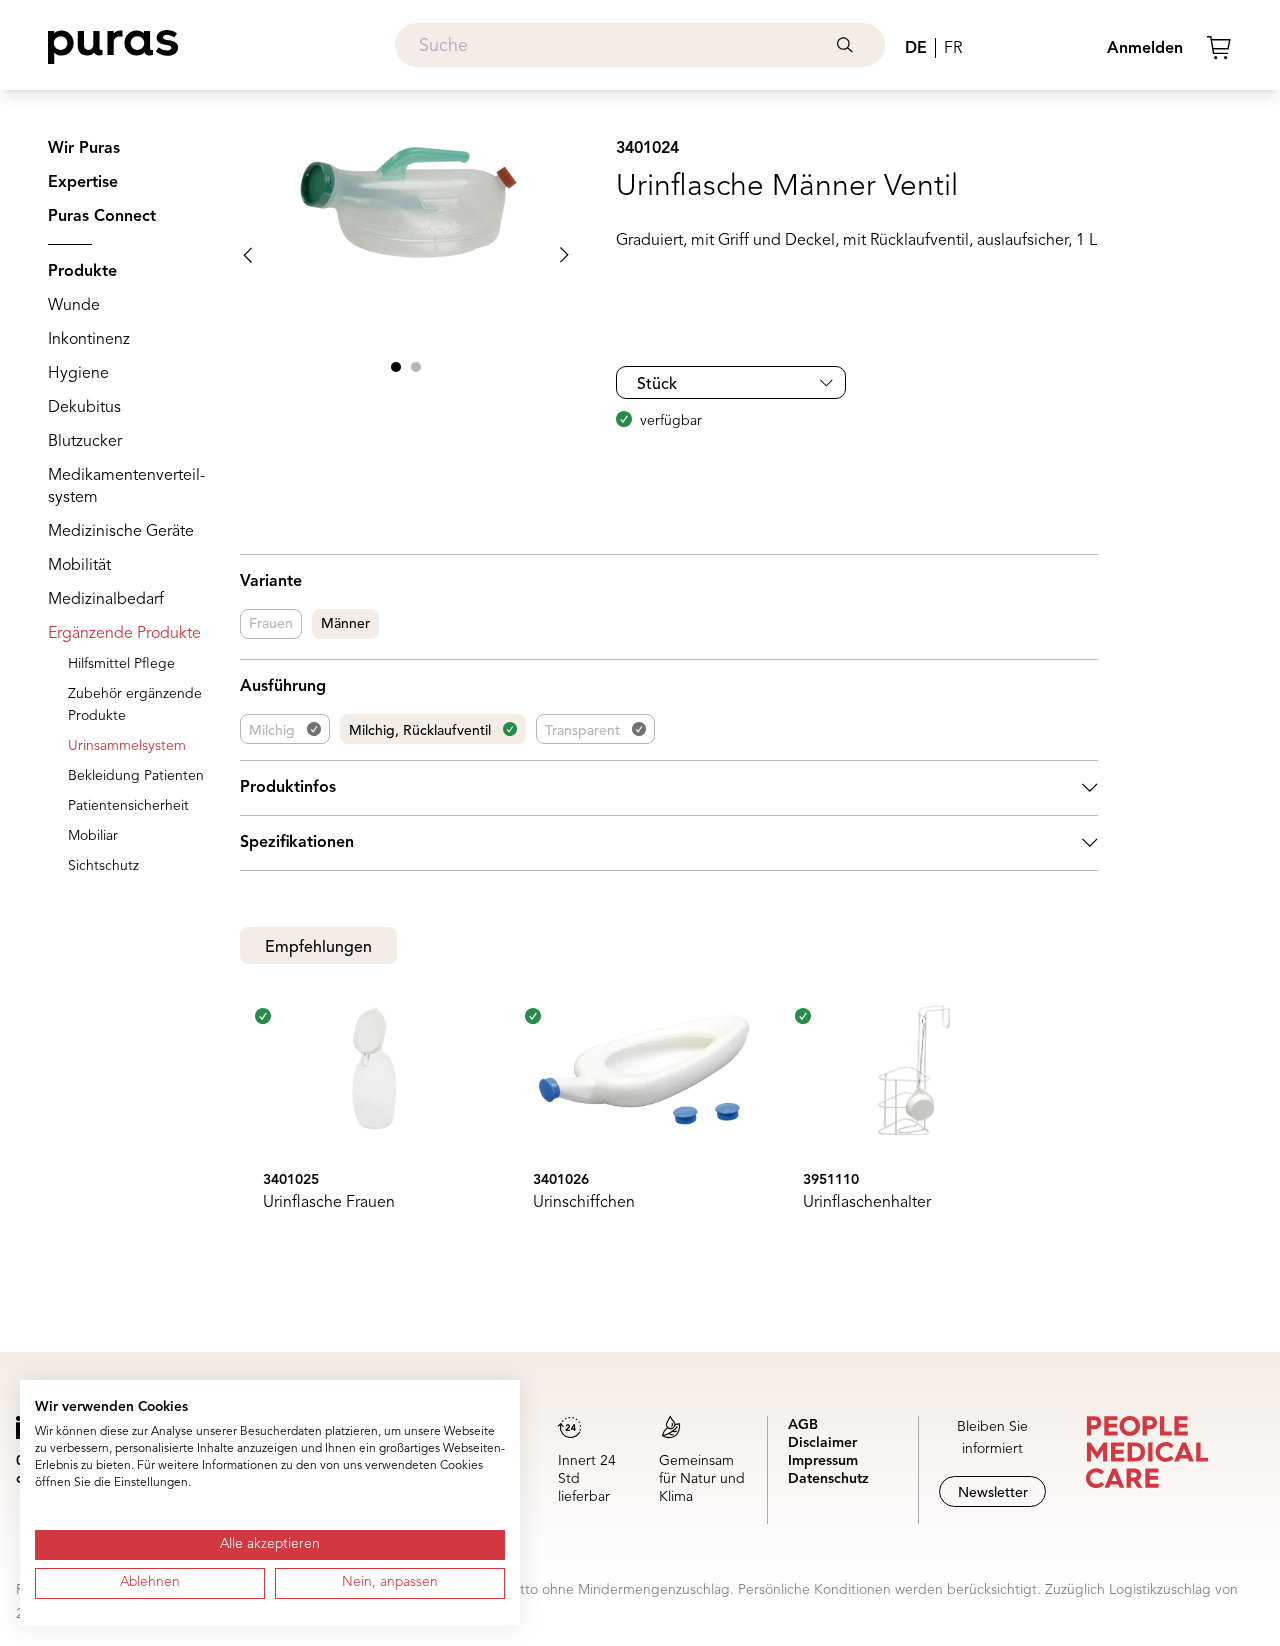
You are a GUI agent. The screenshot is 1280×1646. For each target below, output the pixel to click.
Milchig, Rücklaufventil (420, 731)
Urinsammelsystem (127, 746)
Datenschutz (828, 1479)
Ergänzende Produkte (124, 634)
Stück (657, 385)
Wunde (74, 306)
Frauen (271, 624)
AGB (803, 1425)
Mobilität (79, 566)
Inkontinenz (89, 340)
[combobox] (640, 45)
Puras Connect (102, 217)
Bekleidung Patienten (136, 776)
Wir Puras (84, 149)
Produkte (82, 272)
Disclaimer (822, 1443)
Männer (345, 624)
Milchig (272, 731)
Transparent (582, 731)
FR (953, 49)
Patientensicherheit (128, 806)
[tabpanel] (669, 1126)
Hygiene (78, 374)
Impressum (823, 1461)
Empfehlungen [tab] (318, 948)
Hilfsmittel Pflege (121, 664)
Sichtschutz (103, 866)
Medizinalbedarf (106, 600)
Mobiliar (93, 836)
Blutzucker (85, 442)
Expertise (83, 183)
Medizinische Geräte (121, 532)
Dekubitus (84, 408)
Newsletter (993, 1493)
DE (916, 49)
